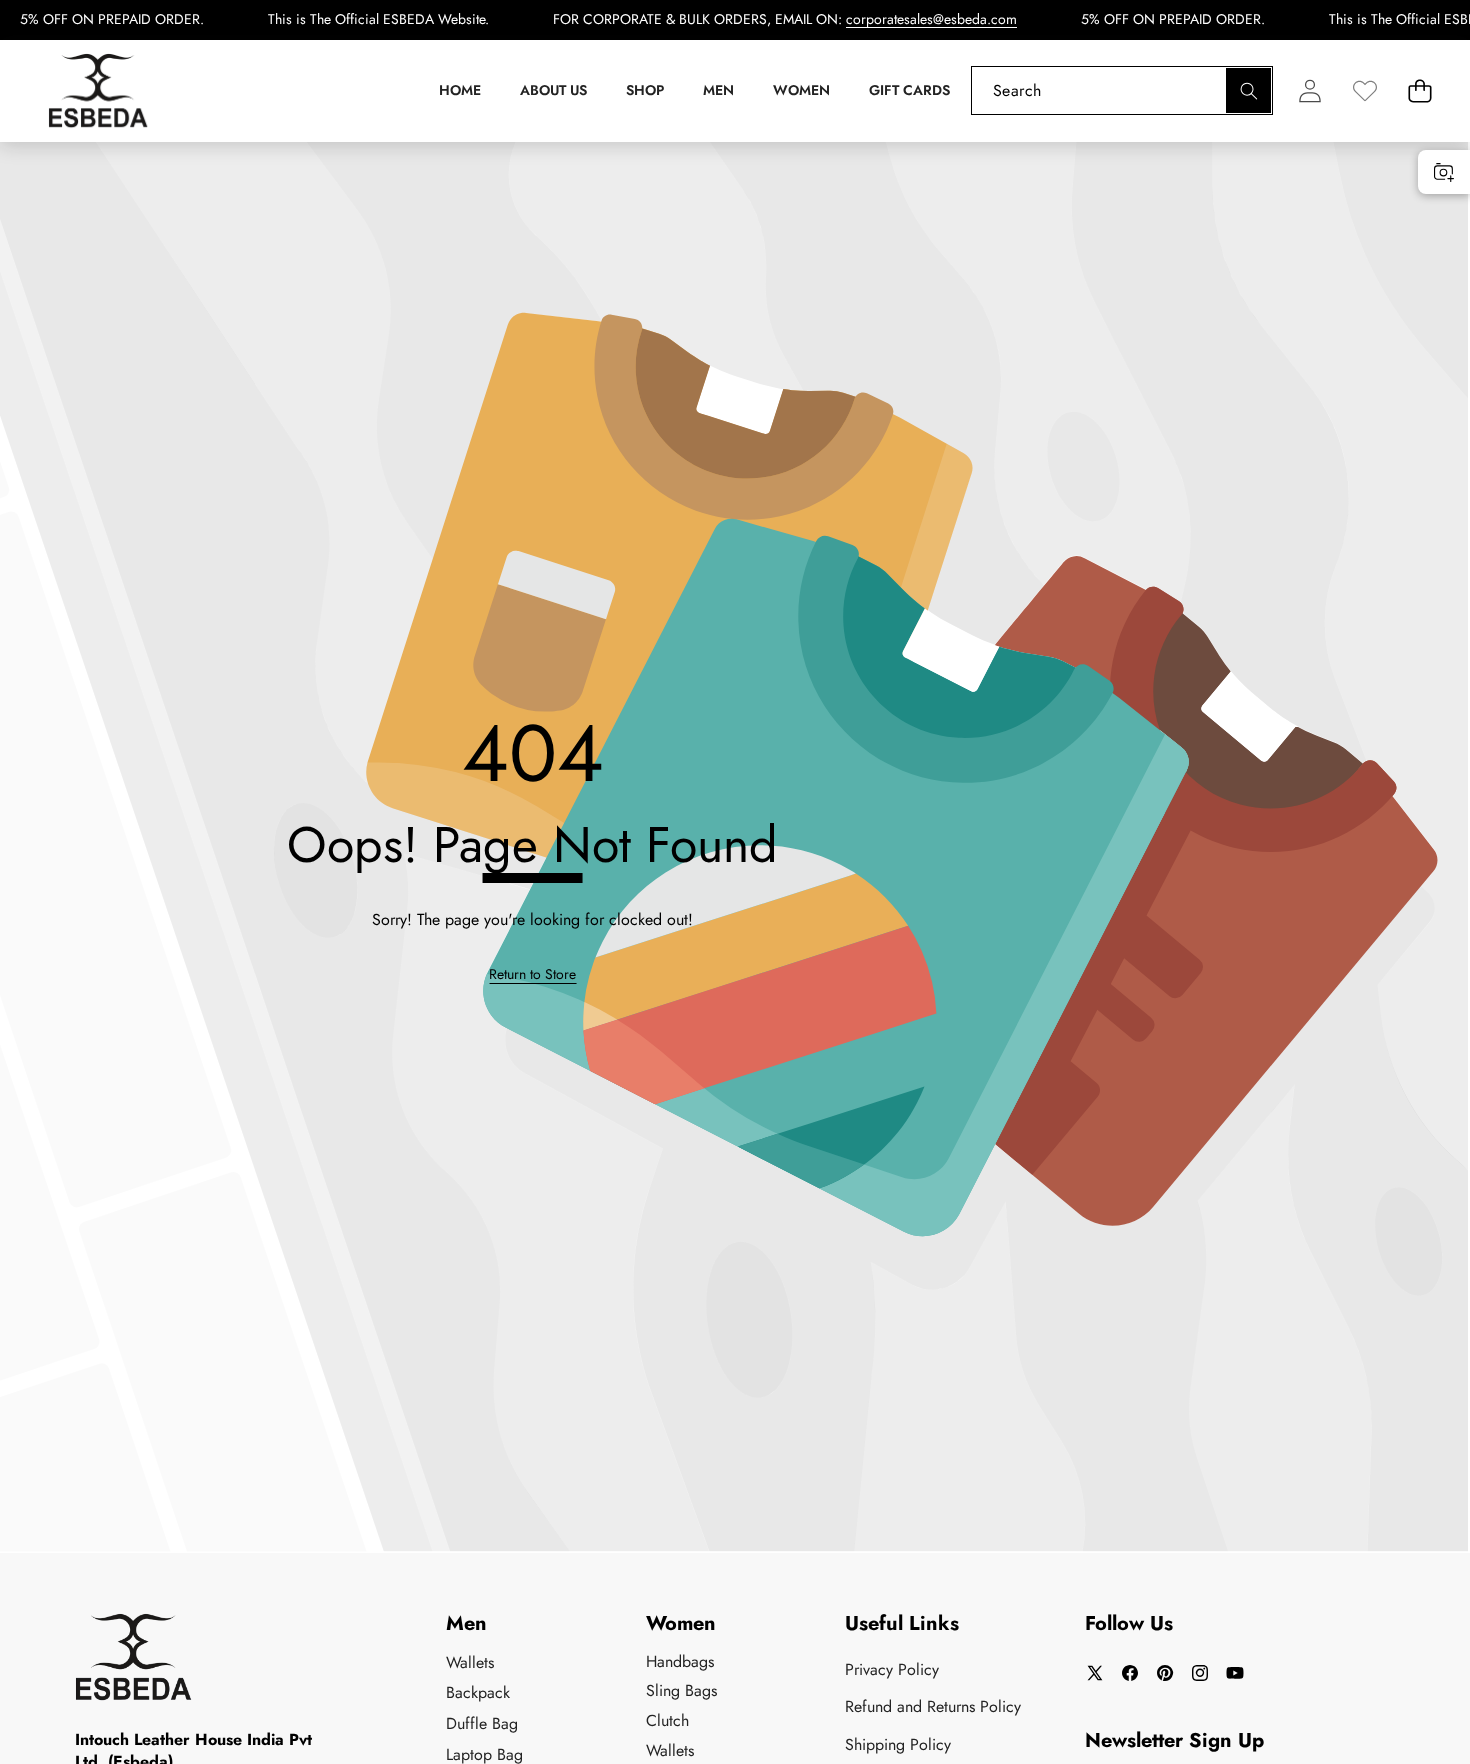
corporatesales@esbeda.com (931, 19)
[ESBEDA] (98, 91)
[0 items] (1419, 90)
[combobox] (1122, 90)
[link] (1364, 90)
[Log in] (1309, 90)
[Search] (1248, 90)
